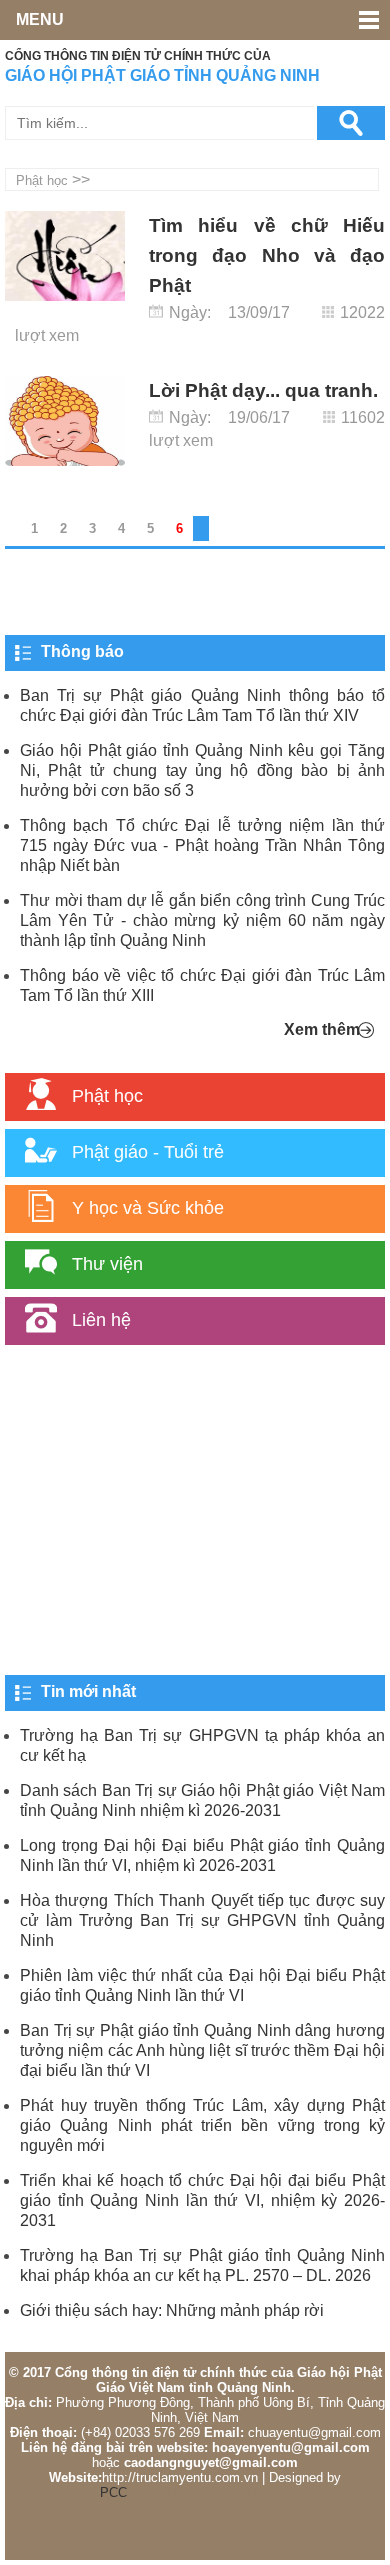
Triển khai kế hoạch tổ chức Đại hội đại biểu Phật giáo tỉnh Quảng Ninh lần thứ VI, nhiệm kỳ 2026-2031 (202, 2200)
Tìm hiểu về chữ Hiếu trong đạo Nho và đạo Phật (267, 255)
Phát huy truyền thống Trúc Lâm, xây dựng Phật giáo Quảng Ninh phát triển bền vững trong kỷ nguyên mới (202, 2125)
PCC (113, 2492)
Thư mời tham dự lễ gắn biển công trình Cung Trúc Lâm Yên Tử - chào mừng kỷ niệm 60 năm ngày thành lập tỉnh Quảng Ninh (202, 920)
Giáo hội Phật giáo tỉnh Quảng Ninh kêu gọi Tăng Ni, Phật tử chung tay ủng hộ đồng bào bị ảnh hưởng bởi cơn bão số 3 (202, 770)
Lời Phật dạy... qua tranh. (263, 390)
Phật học (42, 180)
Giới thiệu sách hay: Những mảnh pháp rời (172, 2310)
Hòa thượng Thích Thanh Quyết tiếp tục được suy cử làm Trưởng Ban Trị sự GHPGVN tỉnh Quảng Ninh (202, 1920)
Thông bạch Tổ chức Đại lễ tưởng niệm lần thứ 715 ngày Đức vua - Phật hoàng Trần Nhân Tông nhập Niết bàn (202, 845)
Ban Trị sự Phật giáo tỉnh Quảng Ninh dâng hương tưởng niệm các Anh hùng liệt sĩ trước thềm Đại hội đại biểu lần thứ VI (202, 2050)
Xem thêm (322, 1029)
